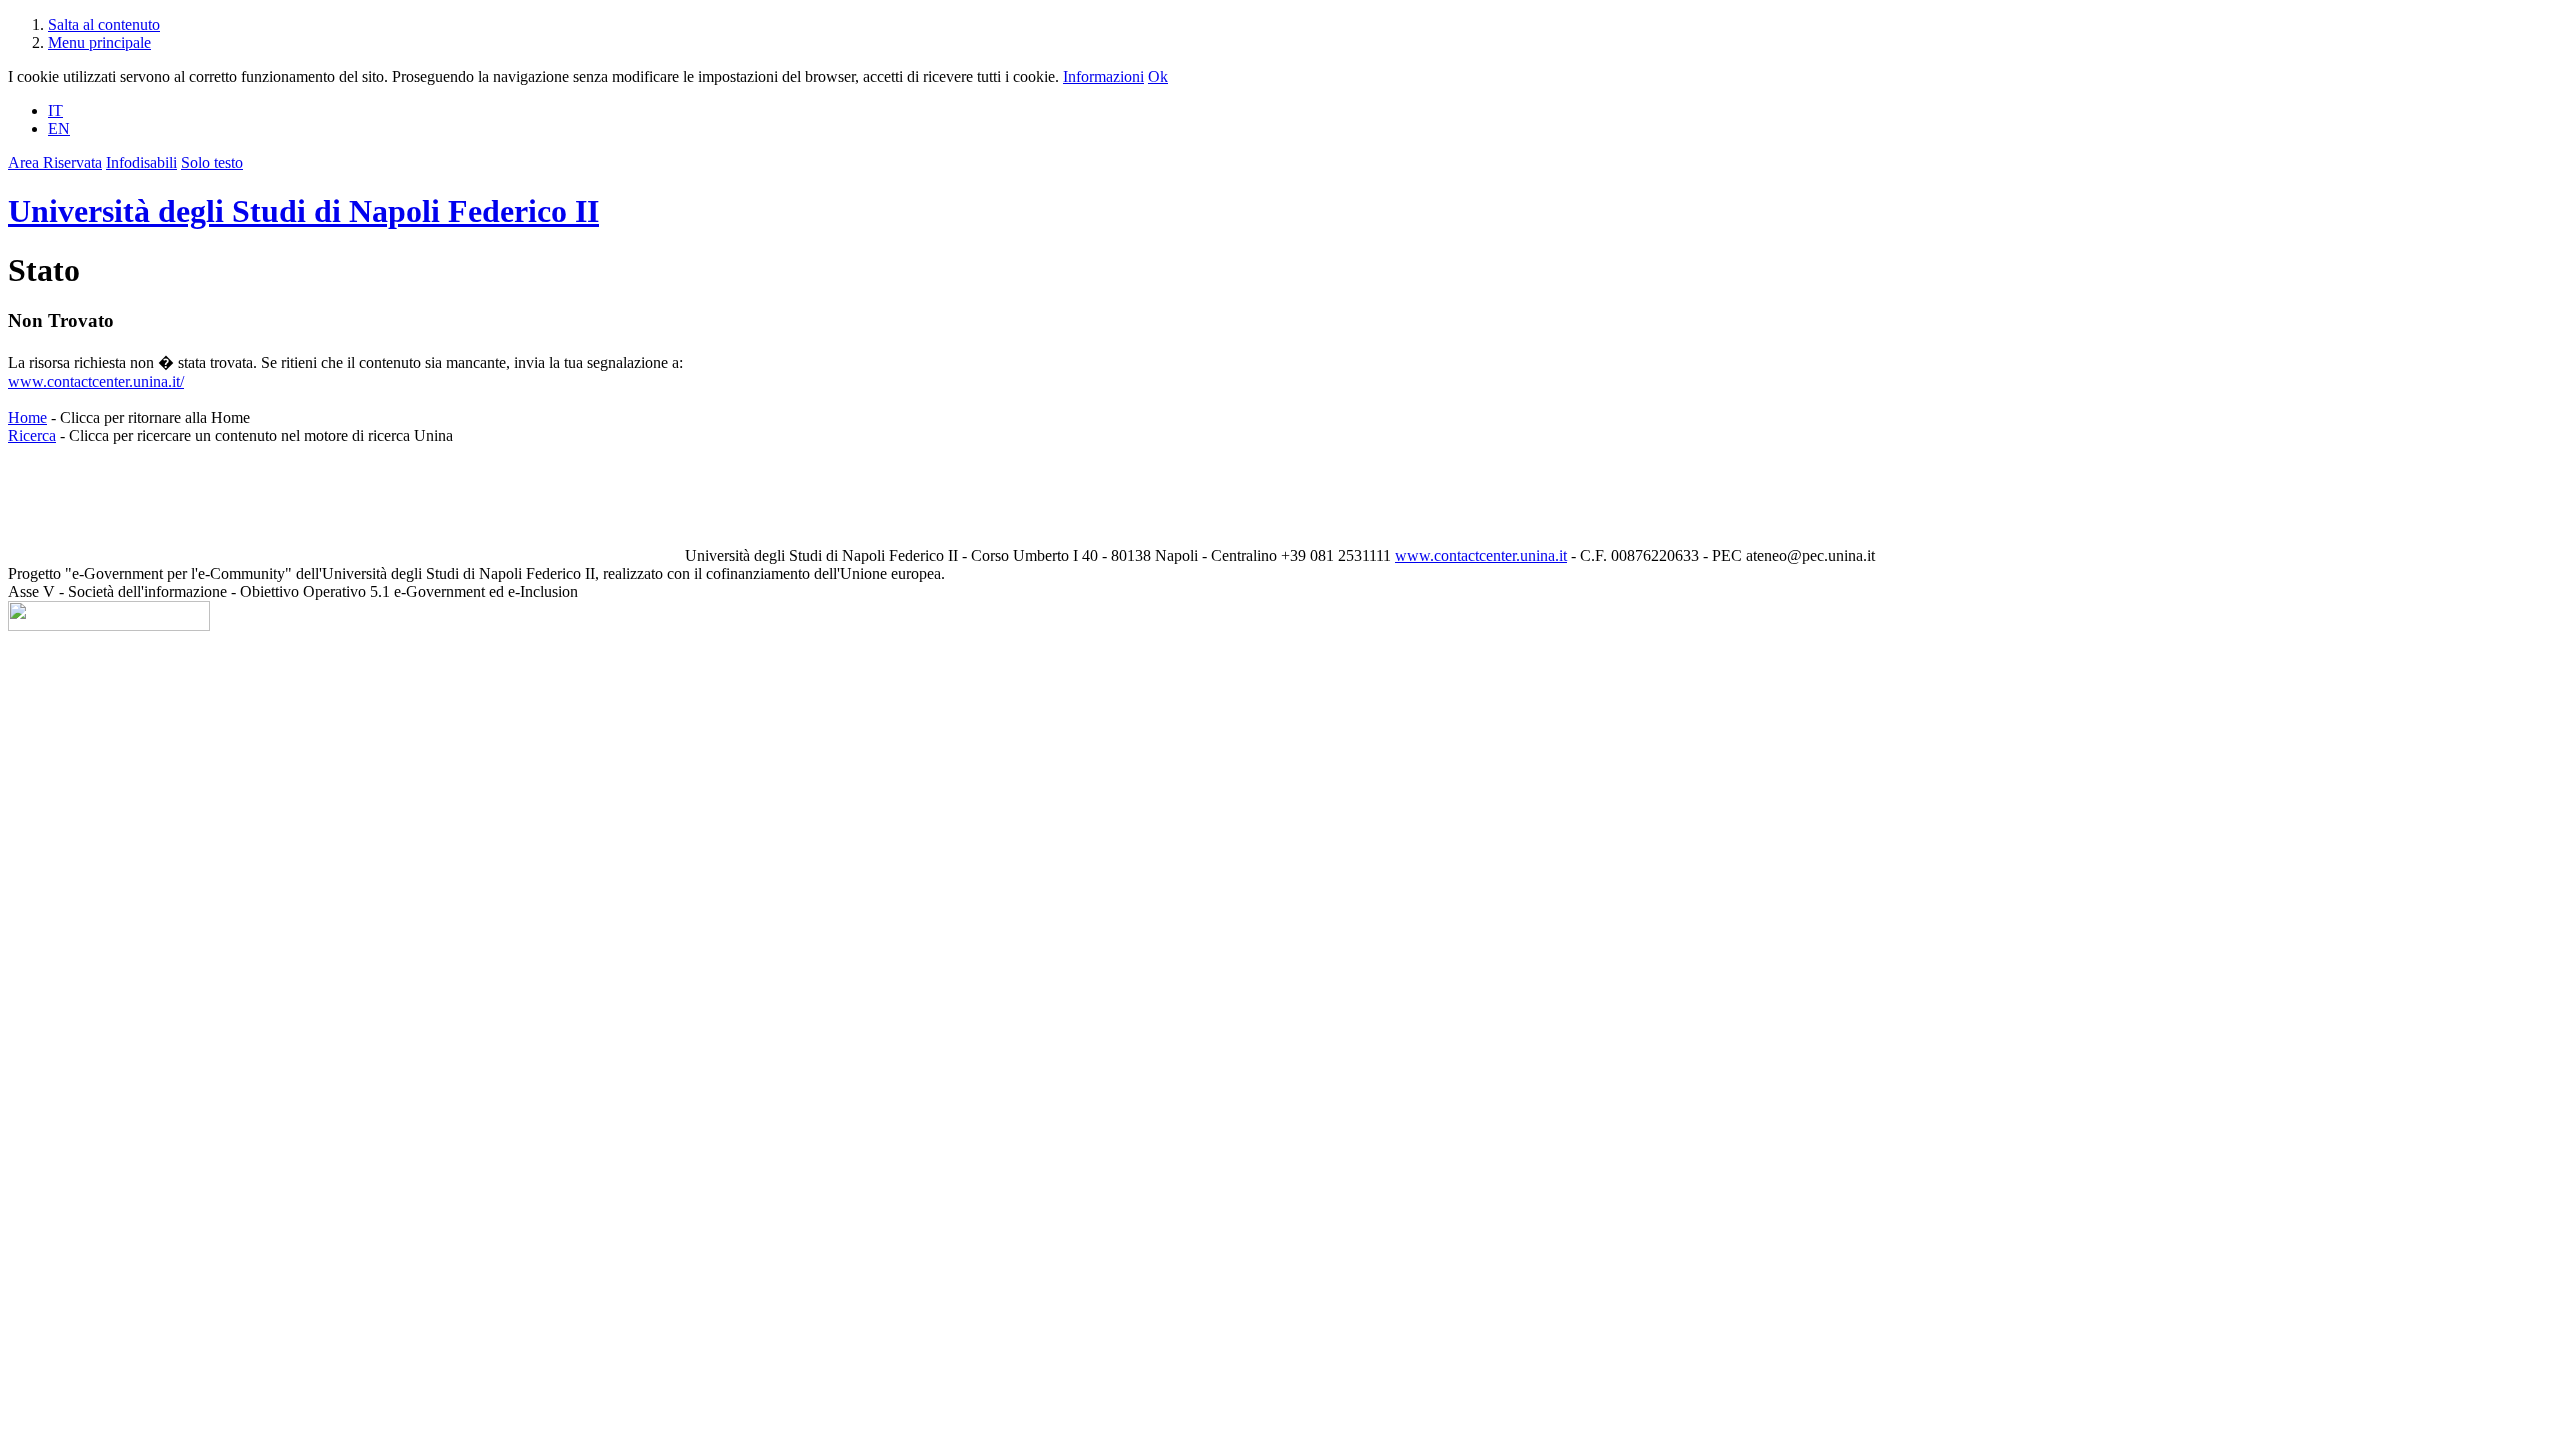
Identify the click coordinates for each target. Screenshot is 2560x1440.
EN (59, 128)
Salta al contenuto (104, 24)
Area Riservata (55, 162)
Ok (1158, 76)
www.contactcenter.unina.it (1481, 555)
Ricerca (32, 435)
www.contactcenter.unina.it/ (96, 381)
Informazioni (1103, 76)
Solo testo (212, 162)
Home (27, 417)
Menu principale (99, 42)
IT (55, 110)
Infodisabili (141, 162)
